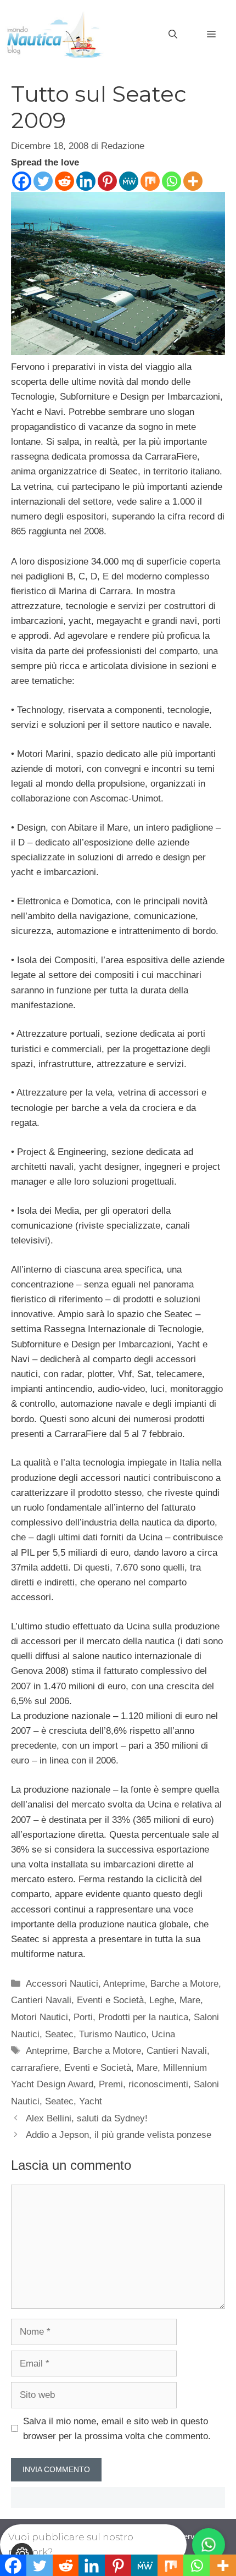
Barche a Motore (184, 1984)
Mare (190, 2000)
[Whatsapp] (172, 181)
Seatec (59, 2034)
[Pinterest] (107, 181)
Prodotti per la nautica (143, 2017)
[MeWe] (129, 181)
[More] (193, 181)
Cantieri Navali (41, 2000)
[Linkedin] (86, 181)
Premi (111, 2084)
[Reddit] (64, 181)
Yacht (91, 2101)
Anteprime (124, 1984)
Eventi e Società (110, 2000)
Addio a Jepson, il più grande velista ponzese (119, 2135)
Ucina (163, 2034)
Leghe (162, 2000)
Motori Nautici (40, 2017)
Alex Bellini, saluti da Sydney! (87, 2118)
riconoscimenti (158, 2084)
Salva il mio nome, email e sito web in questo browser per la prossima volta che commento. (117, 2429)
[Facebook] (22, 181)
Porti (83, 2017)
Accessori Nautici (62, 1984)
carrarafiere (35, 2068)
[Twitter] (43, 181)
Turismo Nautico (113, 2034)
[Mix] (150, 181)
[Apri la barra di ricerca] (173, 35)
